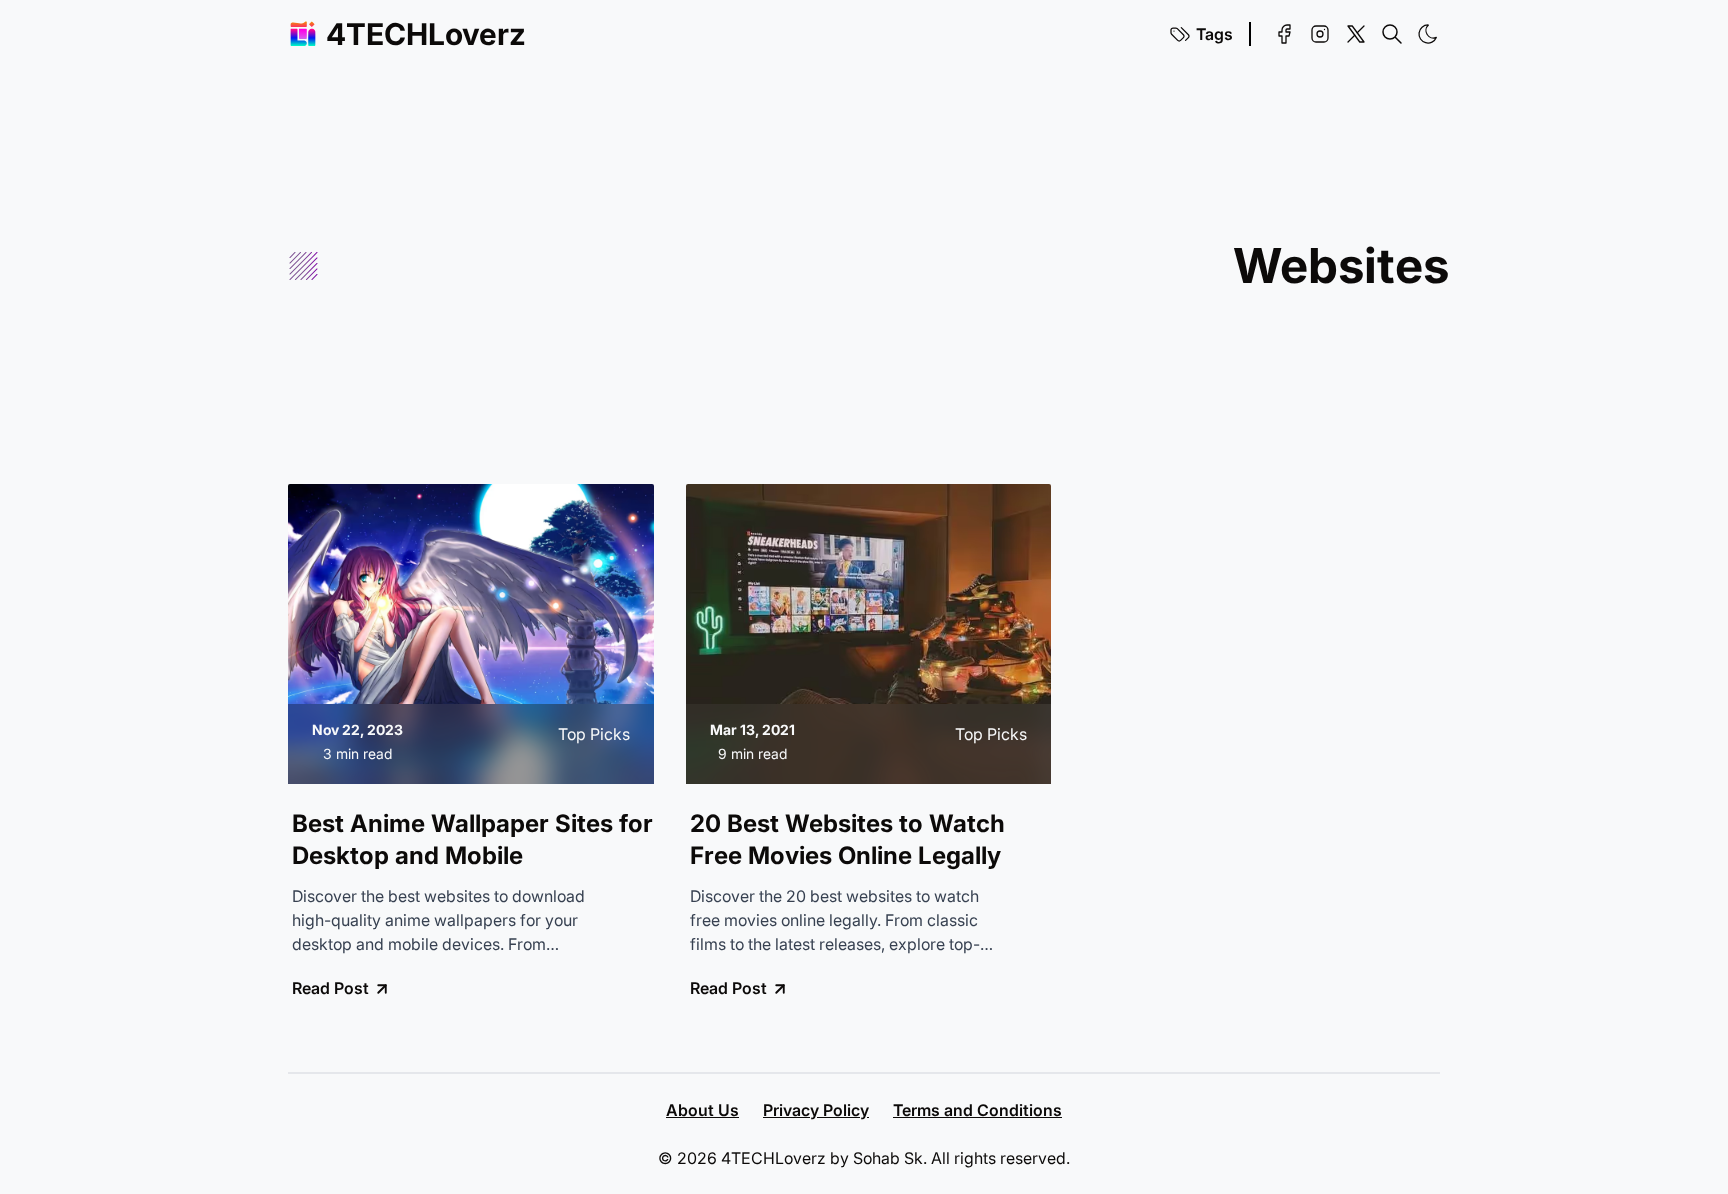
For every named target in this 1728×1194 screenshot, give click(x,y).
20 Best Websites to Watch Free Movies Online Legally (847, 839)
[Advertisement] (775, 266)
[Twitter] (1356, 34)
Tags (1214, 34)
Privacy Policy (816, 1110)
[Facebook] (1284, 34)
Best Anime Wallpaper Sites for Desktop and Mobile (472, 839)
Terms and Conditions (977, 1110)
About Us (702, 1110)
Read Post (330, 988)
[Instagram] (1320, 34)
